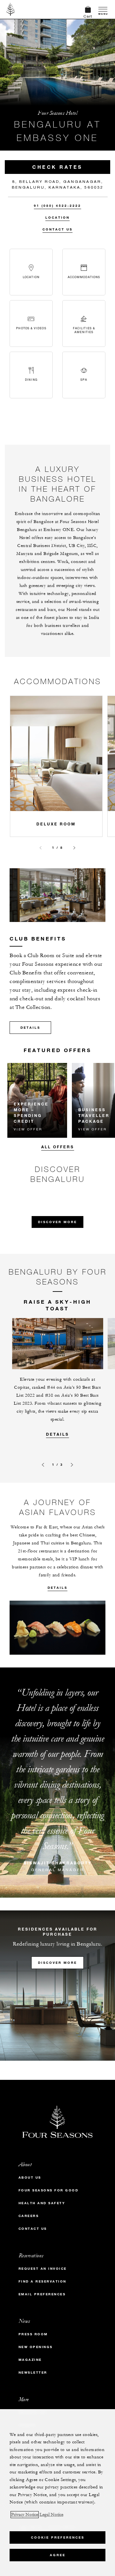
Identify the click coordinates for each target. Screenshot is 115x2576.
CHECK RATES (57, 167)
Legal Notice (51, 2515)
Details (30, 1028)
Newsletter (33, 2373)
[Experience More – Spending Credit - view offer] (37, 1100)
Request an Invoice (43, 2269)
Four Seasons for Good (49, 2190)
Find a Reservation (42, 2281)
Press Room (33, 2334)
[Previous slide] (41, 848)
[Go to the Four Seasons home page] (11, 9)
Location (57, 218)
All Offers (58, 1147)
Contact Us (57, 229)
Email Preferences (42, 2294)
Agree (58, 2555)
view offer (28, 1129)
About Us (30, 2178)
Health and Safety (42, 2203)
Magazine (30, 2360)
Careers (29, 2216)
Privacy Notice (25, 2515)
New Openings (36, 2347)
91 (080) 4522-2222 (57, 206)
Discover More (57, 1222)
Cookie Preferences (58, 2537)
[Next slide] (74, 848)
